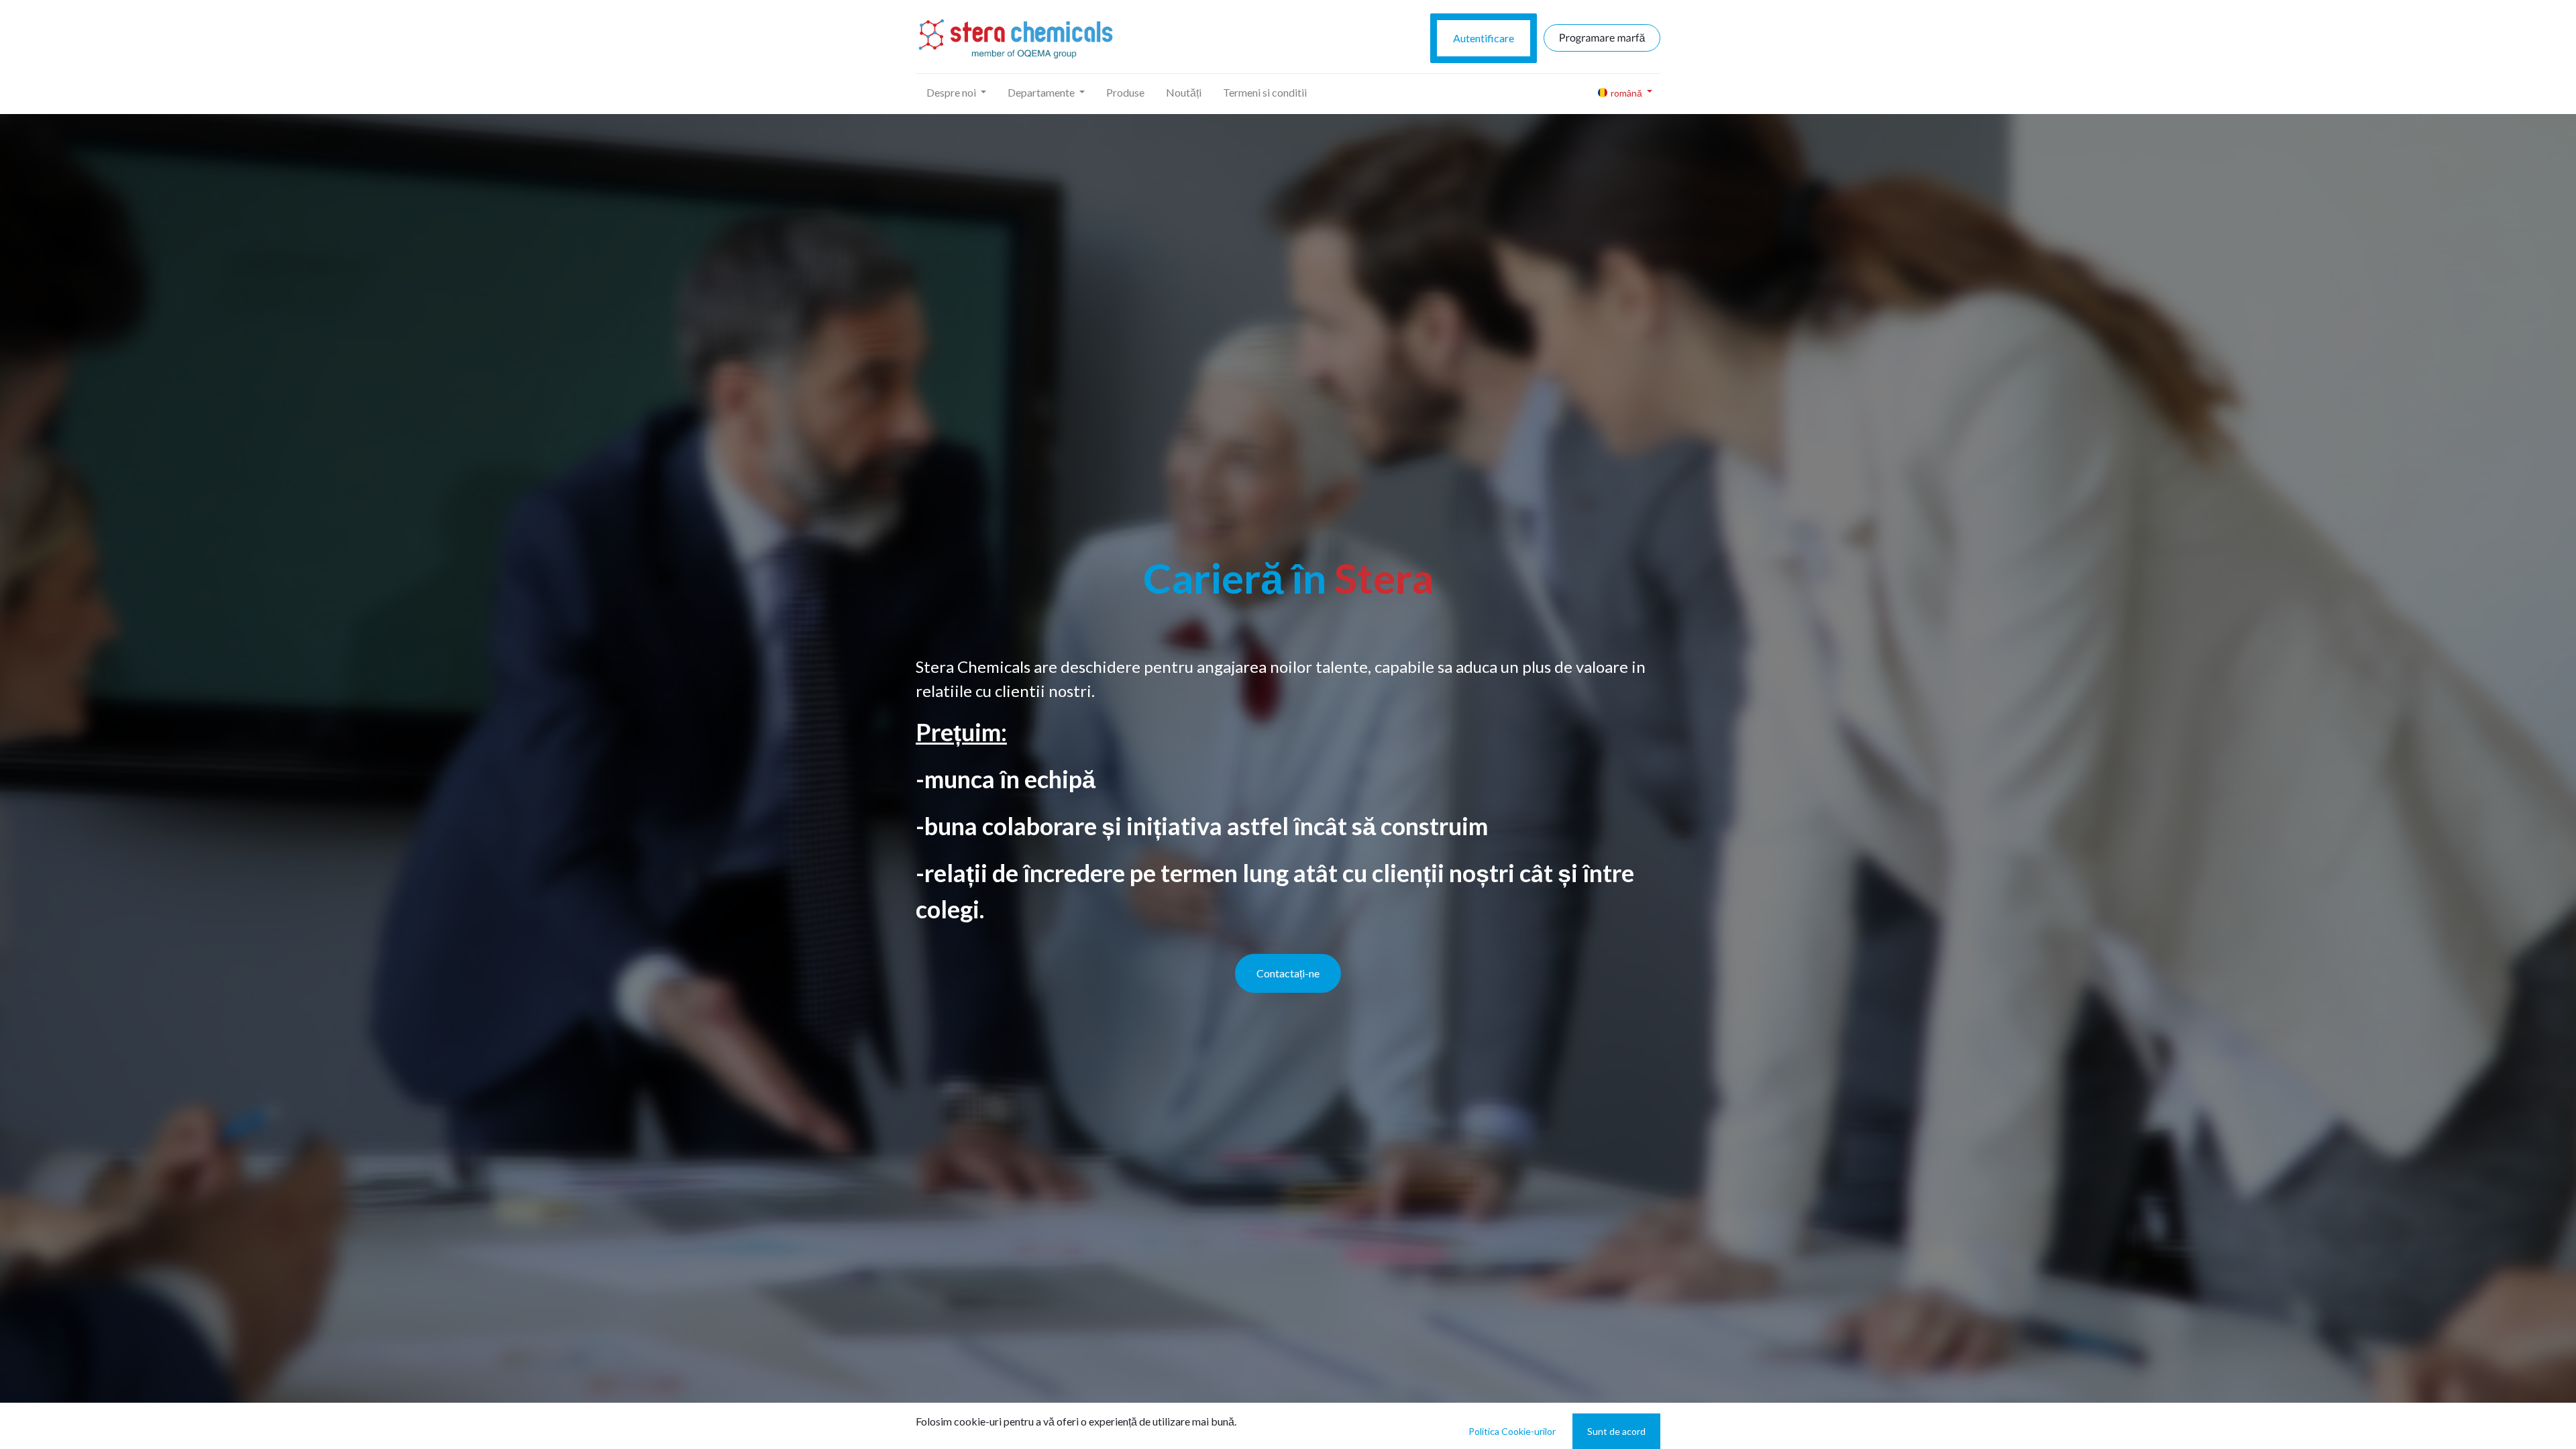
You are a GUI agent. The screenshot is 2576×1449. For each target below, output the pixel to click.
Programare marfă (1602, 38)
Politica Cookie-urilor (1512, 1431)
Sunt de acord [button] (1616, 1431)
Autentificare (1484, 38)
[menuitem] (1125, 93)
